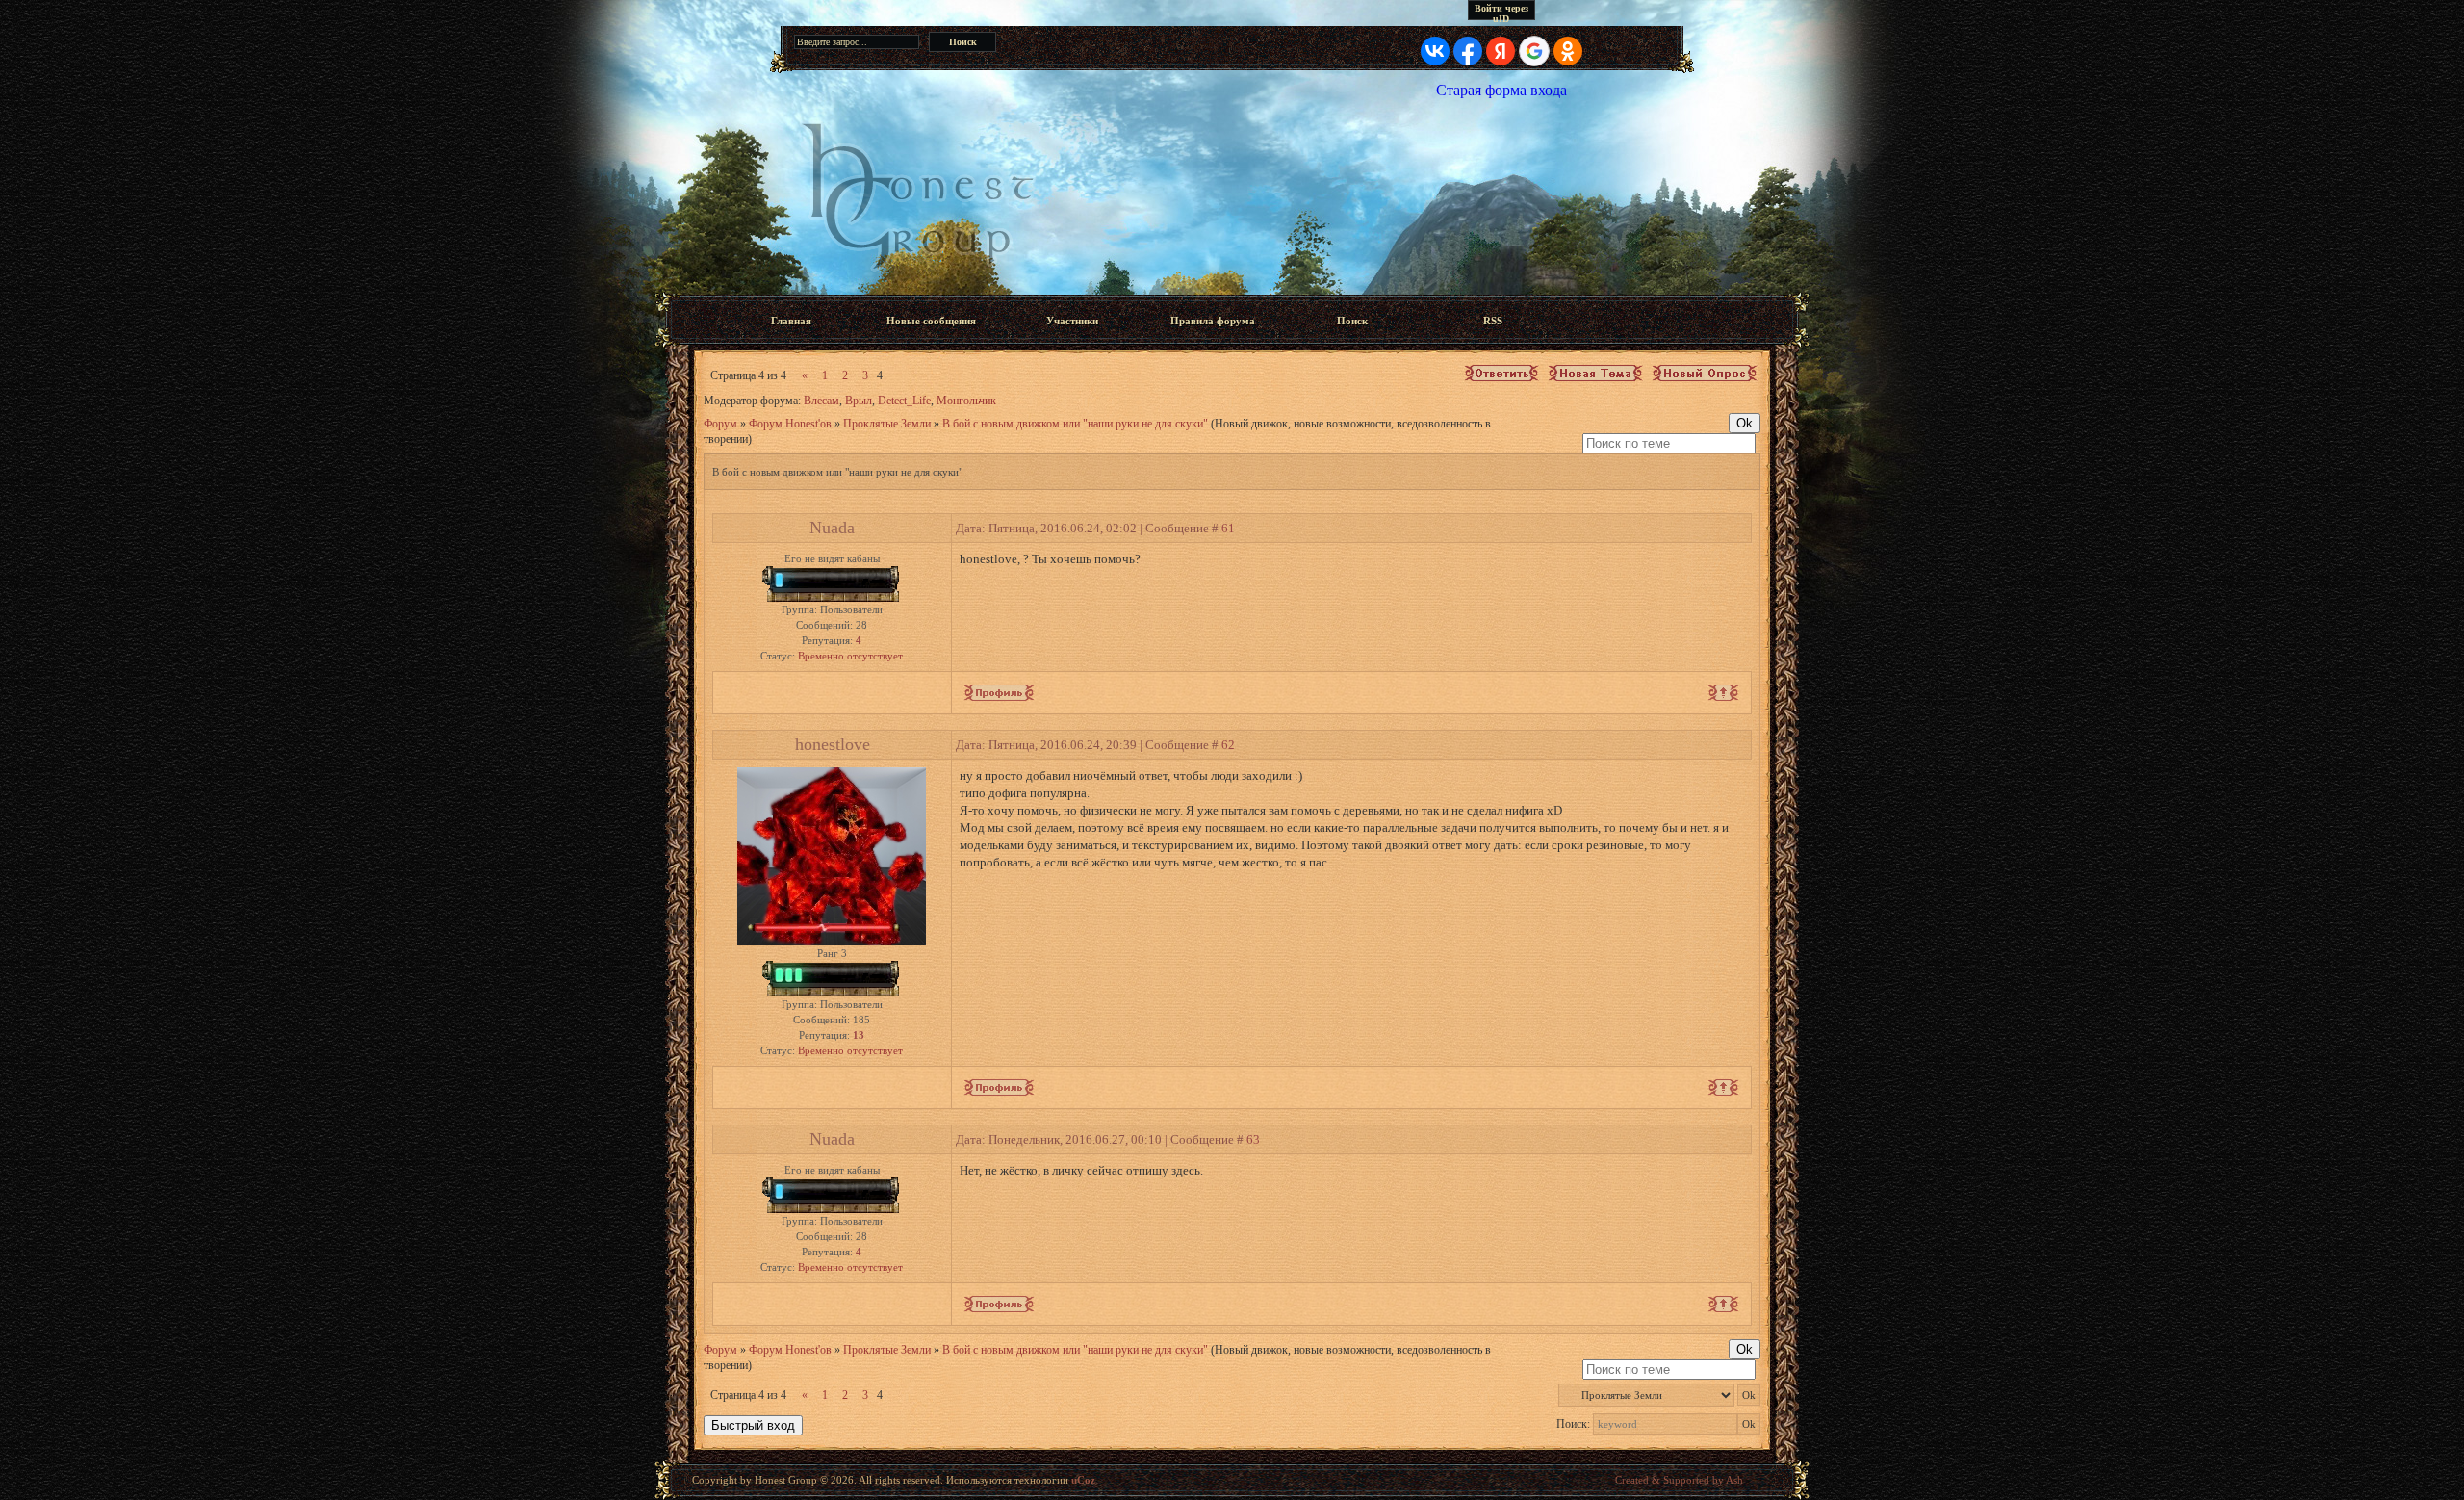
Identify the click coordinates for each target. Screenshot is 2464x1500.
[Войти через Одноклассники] (1568, 51)
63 (1253, 1139)
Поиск (1352, 321)
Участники (1072, 321)
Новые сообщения (931, 321)
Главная (791, 321)
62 (1228, 745)
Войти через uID (1501, 12)
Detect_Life (904, 401)
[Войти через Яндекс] (1501, 51)
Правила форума (1213, 321)
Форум (720, 424)
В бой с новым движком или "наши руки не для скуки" (1075, 424)
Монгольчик (966, 401)
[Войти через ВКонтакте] (1435, 51)
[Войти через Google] (1534, 51)
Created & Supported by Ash (1679, 1480)
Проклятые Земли (887, 424)
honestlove (833, 744)
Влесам (821, 401)
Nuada (832, 528)
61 (1228, 528)
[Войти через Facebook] (1468, 51)
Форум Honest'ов (790, 424)
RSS (1493, 321)
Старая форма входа (1501, 90)
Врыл (859, 401)
